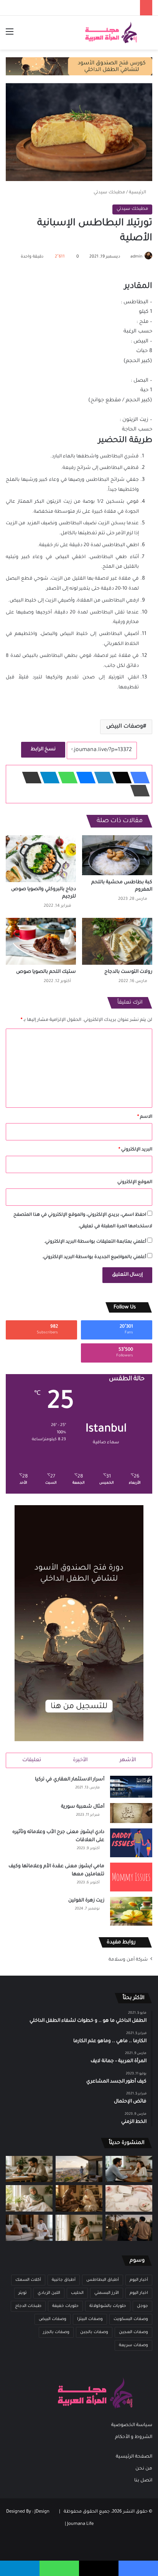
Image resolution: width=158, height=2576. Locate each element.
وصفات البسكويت (131, 2319)
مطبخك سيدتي (109, 193)
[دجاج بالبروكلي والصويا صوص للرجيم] (41, 859)
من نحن (144, 2469)
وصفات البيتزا (90, 2319)
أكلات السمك (28, 2280)
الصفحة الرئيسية (134, 2457)
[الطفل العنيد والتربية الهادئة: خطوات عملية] (29, 2169)
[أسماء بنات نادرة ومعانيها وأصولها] (129, 2198)
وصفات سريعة (133, 2345)
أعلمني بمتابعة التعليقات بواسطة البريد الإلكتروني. (95, 1242)
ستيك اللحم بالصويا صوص (46, 972)
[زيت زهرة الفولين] (131, 1911)
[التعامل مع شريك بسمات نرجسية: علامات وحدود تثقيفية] (79, 2228)
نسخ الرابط (43, 750)
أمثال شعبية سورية (83, 1807)
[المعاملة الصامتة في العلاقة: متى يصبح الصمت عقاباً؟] (29, 2228)
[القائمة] (10, 36)
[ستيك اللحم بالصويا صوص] (41, 941)
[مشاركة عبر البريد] (30, 778)
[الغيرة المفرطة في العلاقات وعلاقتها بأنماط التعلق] (129, 2228)
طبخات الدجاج (28, 2306)
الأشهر (128, 1760)
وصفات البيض (125, 727)
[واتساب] (66, 778)
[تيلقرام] (48, 778)
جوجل (142, 2306)
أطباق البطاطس (103, 2280)
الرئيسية (138, 193)
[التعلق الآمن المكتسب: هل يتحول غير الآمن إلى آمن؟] (29, 2198)
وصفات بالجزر (56, 2332)
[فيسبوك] (138, 778)
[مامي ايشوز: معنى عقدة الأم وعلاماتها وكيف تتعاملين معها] (131, 1877)
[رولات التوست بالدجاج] (117, 941)
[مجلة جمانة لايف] (111, 33)
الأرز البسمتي (107, 2293)
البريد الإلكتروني (135, 1150)
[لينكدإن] (102, 778)
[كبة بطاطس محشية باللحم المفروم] (117, 855)
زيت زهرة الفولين (86, 1901)
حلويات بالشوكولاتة (108, 2306)
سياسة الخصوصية (132, 2425)
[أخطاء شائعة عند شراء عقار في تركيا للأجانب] (79, 2169)
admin (136, 257)
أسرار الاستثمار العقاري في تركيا (70, 1780)
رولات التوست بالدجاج (128, 972)
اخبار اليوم (139, 2293)
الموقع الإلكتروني (135, 1182)
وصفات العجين (133, 2332)
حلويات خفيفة (65, 2306)
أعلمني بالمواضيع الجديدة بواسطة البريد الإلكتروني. (94, 1257)
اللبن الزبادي (49, 2293)
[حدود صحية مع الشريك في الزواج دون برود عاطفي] (129, 2169)
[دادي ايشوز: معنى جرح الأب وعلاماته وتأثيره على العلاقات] (131, 1843)
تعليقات (32, 1760)
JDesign (42, 2512)
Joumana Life (80, 2524)
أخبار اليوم (139, 2280)
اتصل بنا (143, 2481)
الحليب (77, 2293)
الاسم (145, 1117)
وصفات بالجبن (94, 2332)
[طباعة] (138, 791)
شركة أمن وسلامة (128, 1960)
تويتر (23, 2293)
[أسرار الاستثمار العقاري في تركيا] (131, 1787)
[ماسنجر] (84, 778)
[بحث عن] (148, 36)
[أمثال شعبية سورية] (131, 1813)
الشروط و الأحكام (134, 2437)
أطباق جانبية (64, 2280)
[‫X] (120, 778)
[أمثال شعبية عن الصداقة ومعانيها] (79, 2198)
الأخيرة (80, 1760)
